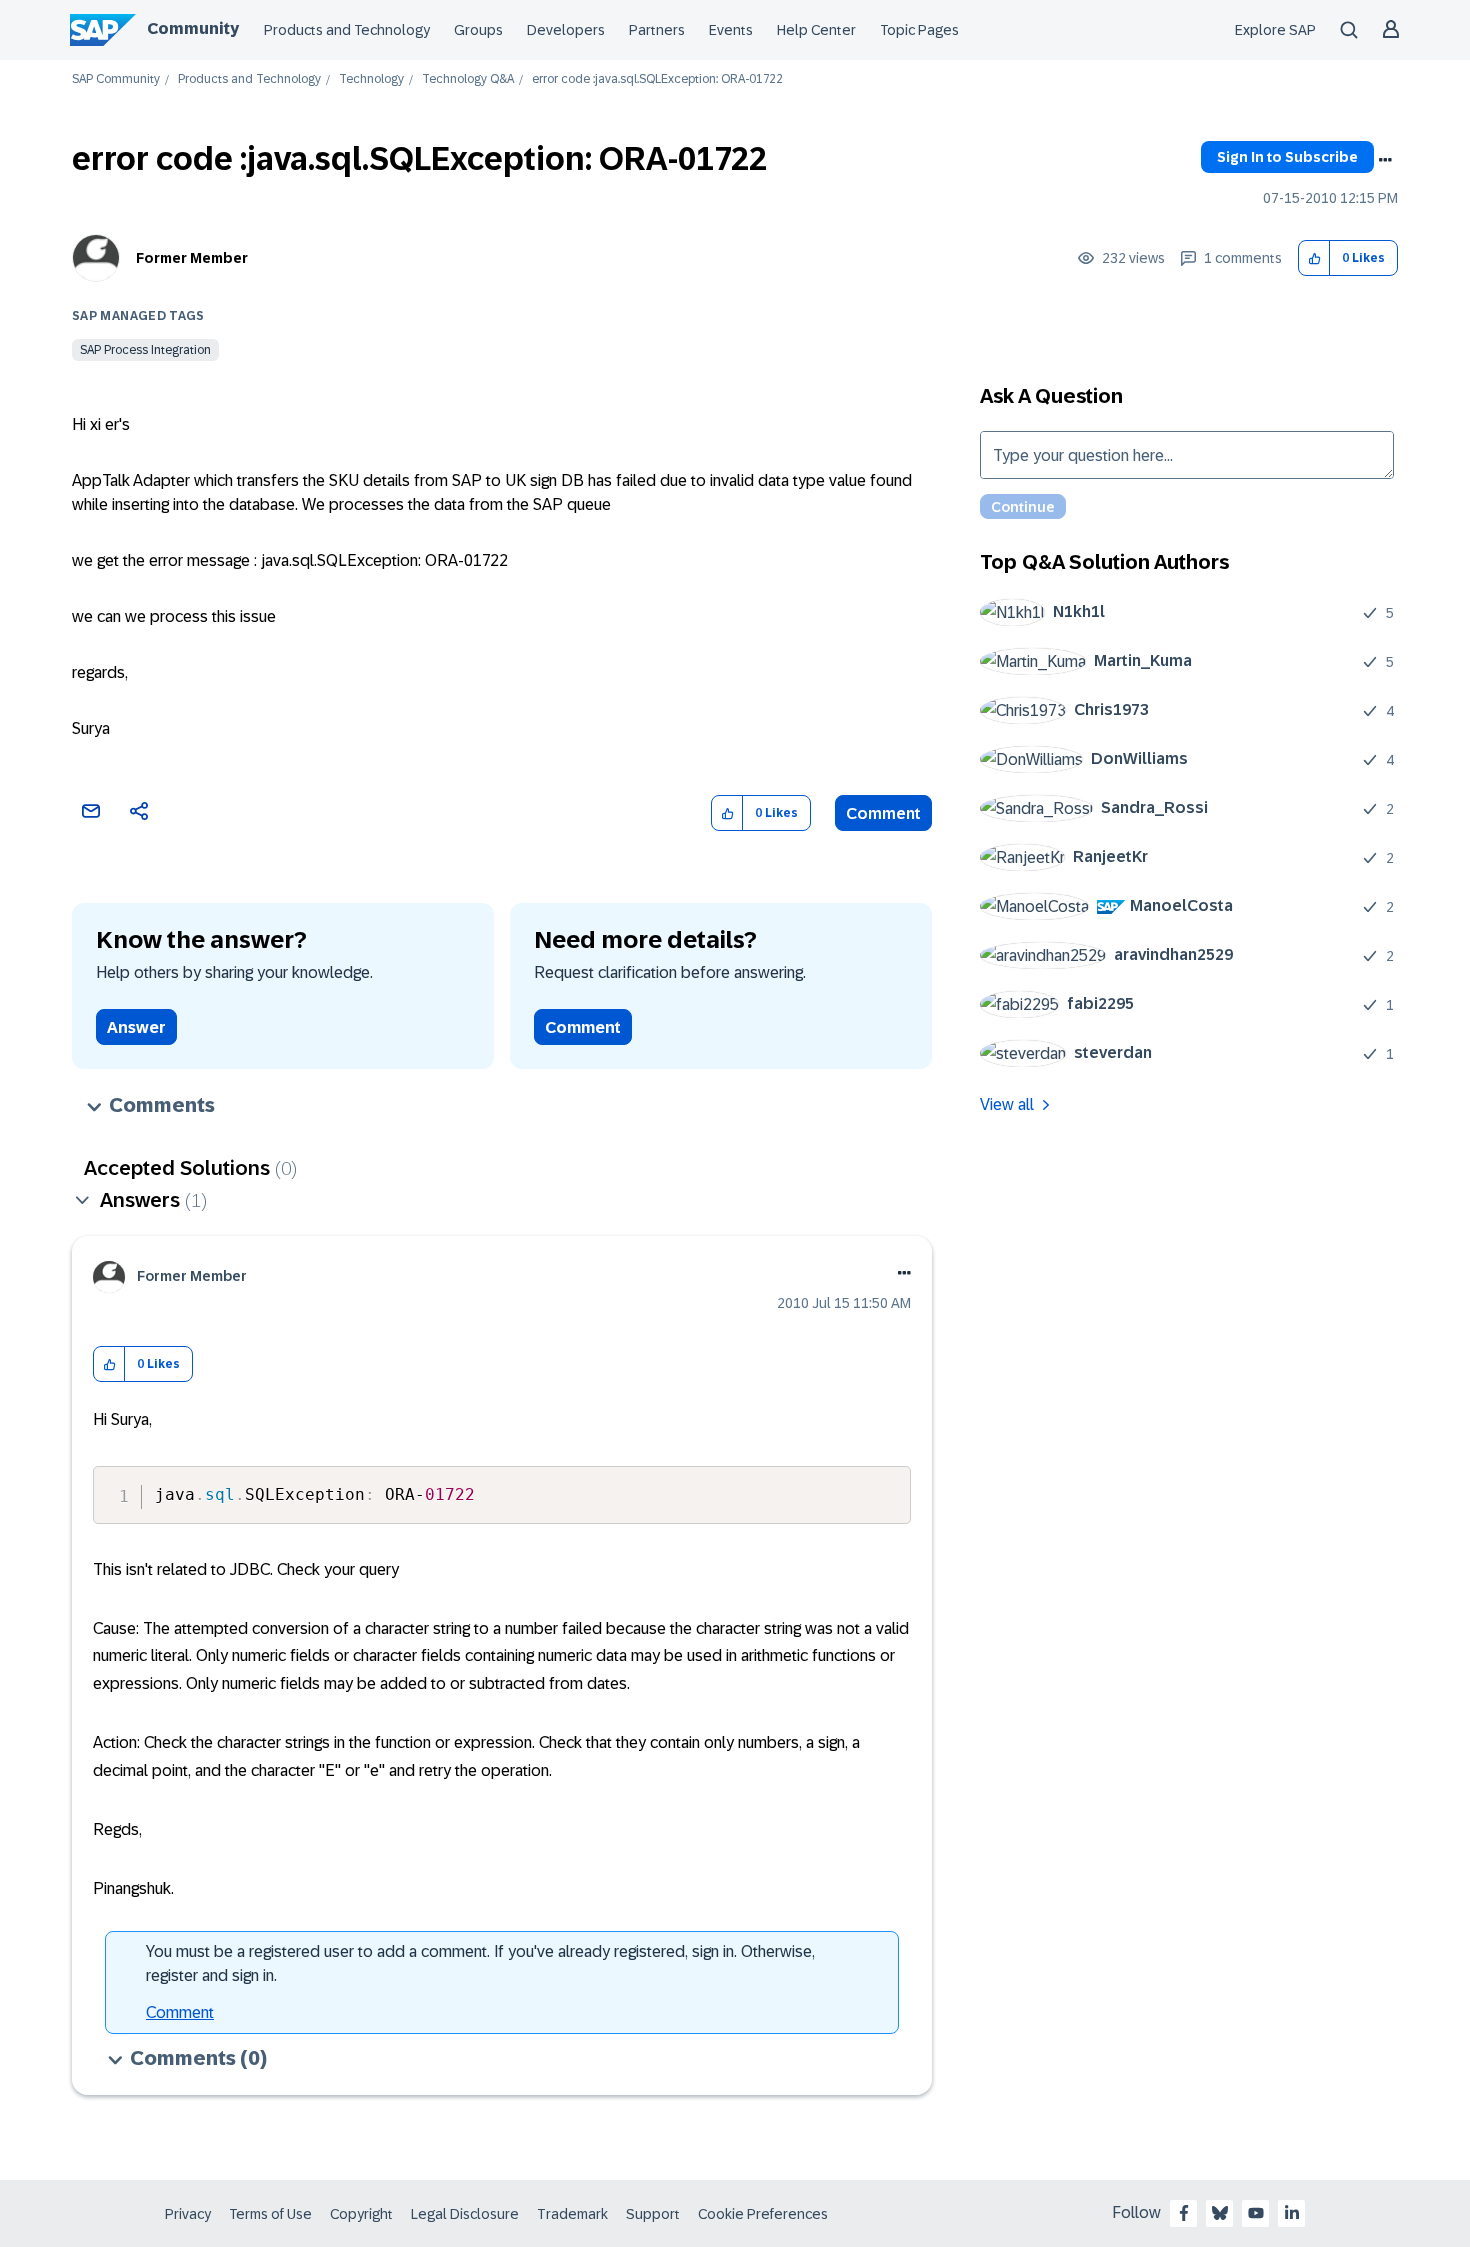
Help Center (816, 30)
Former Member (192, 258)
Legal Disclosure (465, 2214)
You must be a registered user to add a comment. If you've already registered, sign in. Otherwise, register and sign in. (480, 1963)
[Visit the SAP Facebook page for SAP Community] (1184, 2213)
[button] (1314, 258)
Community (193, 28)
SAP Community (116, 79)
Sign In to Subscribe (1287, 157)
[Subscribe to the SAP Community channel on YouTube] (1256, 2213)
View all (1007, 1104)
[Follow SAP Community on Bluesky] (1220, 2213)
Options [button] (1385, 160)
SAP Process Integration (145, 350)
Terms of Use (270, 2214)
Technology (371, 79)
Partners (657, 30)
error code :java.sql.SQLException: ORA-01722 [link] (657, 79)
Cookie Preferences (763, 2214)
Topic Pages (919, 30)
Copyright (361, 2214)
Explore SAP (1275, 30)
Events (731, 30)
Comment (883, 813)
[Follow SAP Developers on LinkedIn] (1292, 2213)
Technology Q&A (468, 79)
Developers (566, 30)
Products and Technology (347, 30)
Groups (478, 30)
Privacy (188, 2214)
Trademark (572, 2214)
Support (653, 2214)
